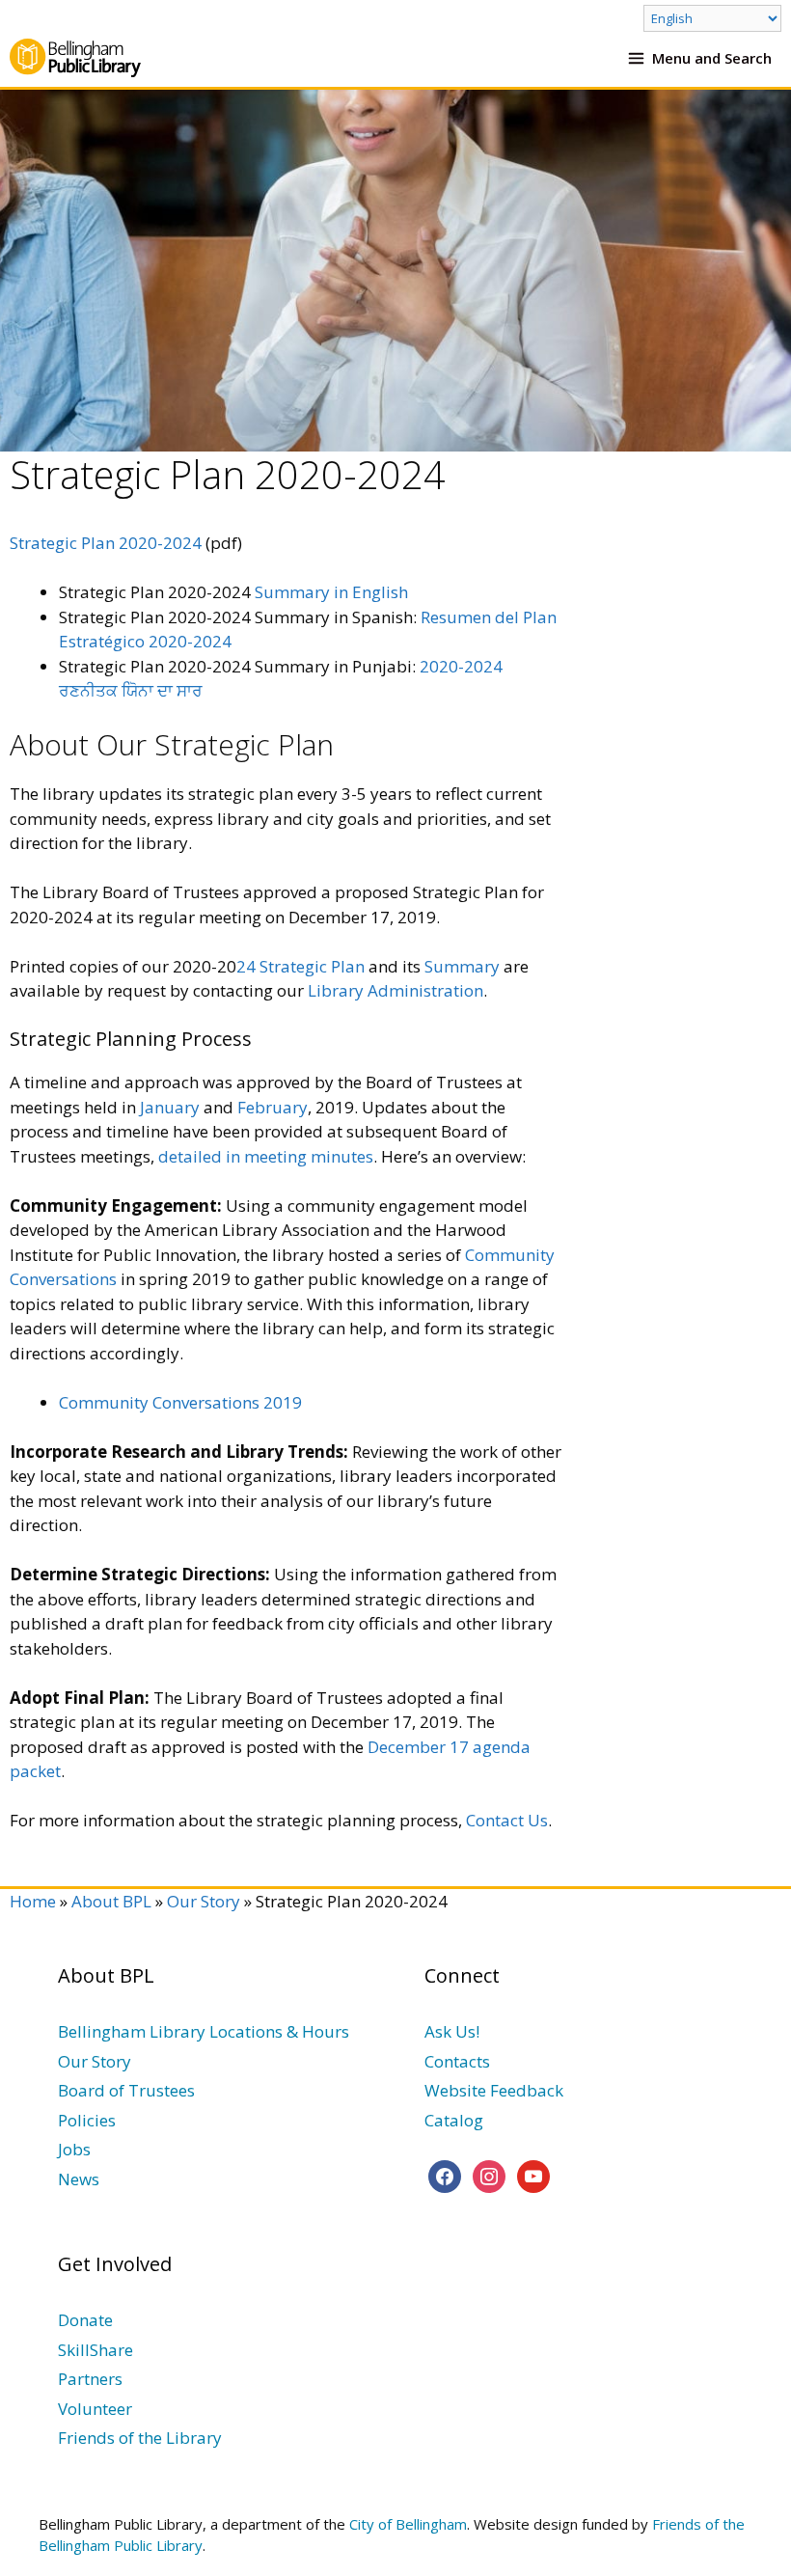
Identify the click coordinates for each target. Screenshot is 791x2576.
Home (33, 1901)
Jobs (74, 2149)
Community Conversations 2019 (180, 1402)
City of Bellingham (408, 2524)
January (170, 1107)
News (79, 2179)
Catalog (454, 2120)
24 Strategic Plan (300, 966)
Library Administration (395, 990)
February (273, 1107)
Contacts (457, 2061)
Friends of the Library (140, 2438)
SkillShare (95, 2350)
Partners (90, 2379)
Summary (462, 966)
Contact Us (507, 1820)
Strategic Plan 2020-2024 (106, 543)
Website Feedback (494, 2090)
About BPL (111, 1901)
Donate (85, 2320)
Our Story (204, 1901)
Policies (87, 2120)
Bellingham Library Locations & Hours (204, 2031)
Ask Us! (452, 2031)
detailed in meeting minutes (266, 1156)
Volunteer (95, 2409)
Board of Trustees (126, 2090)
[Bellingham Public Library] (75, 58)
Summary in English (331, 592)
